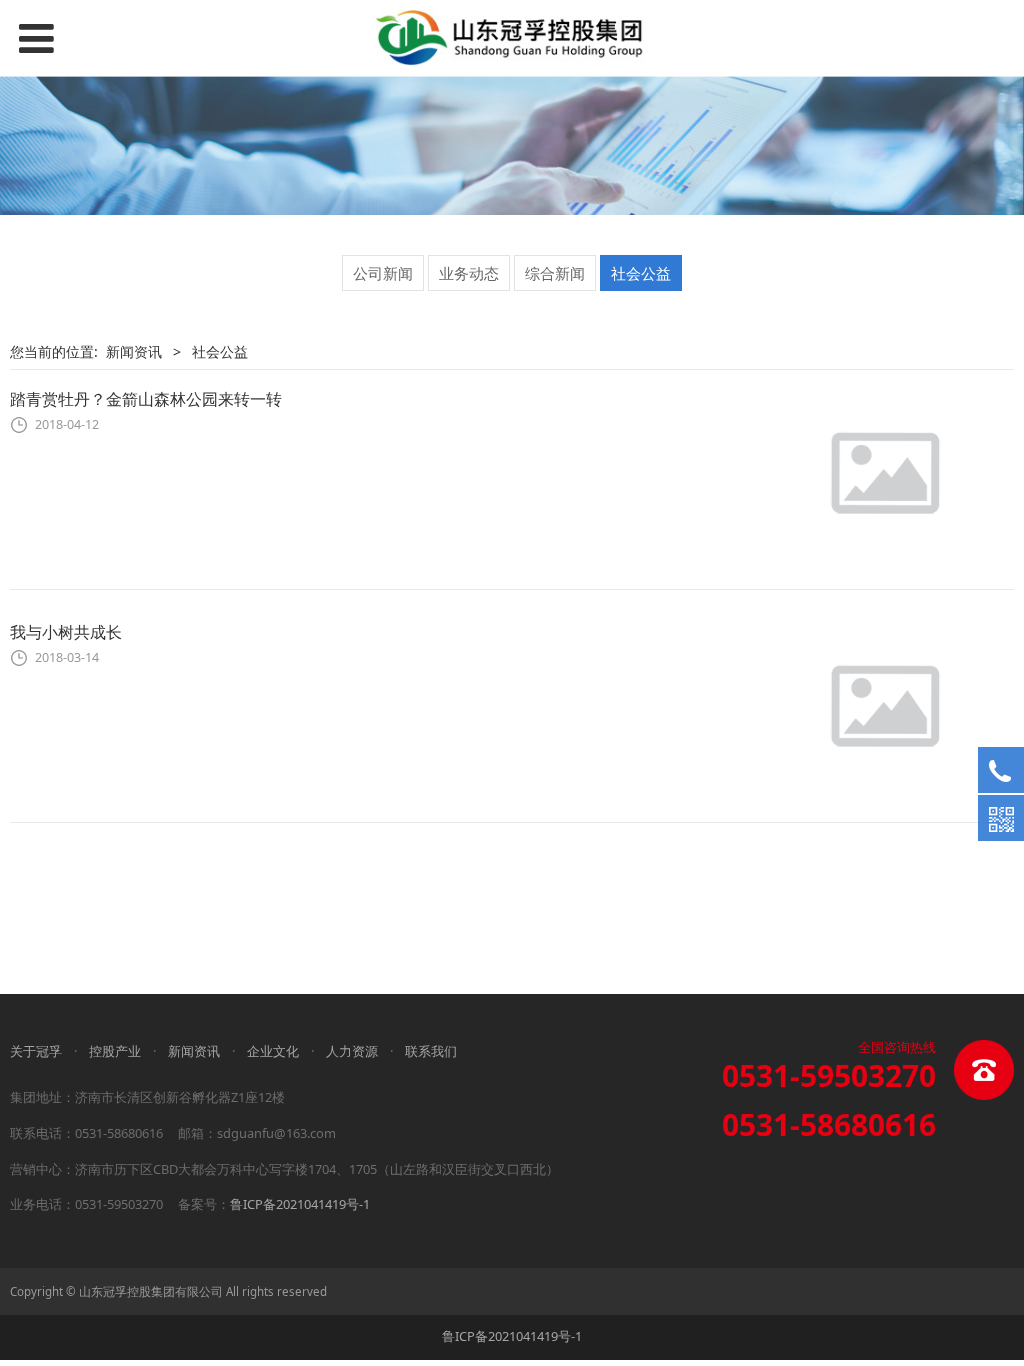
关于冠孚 (36, 1051)
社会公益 (641, 273)
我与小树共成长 (66, 632)
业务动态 (469, 273)
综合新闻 (555, 273)
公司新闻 (383, 273)
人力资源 (352, 1051)
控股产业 (115, 1051)
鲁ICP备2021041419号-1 (300, 1204)
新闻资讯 (134, 351)
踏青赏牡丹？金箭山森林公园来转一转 (146, 399)
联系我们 (431, 1051)
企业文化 (273, 1051)
